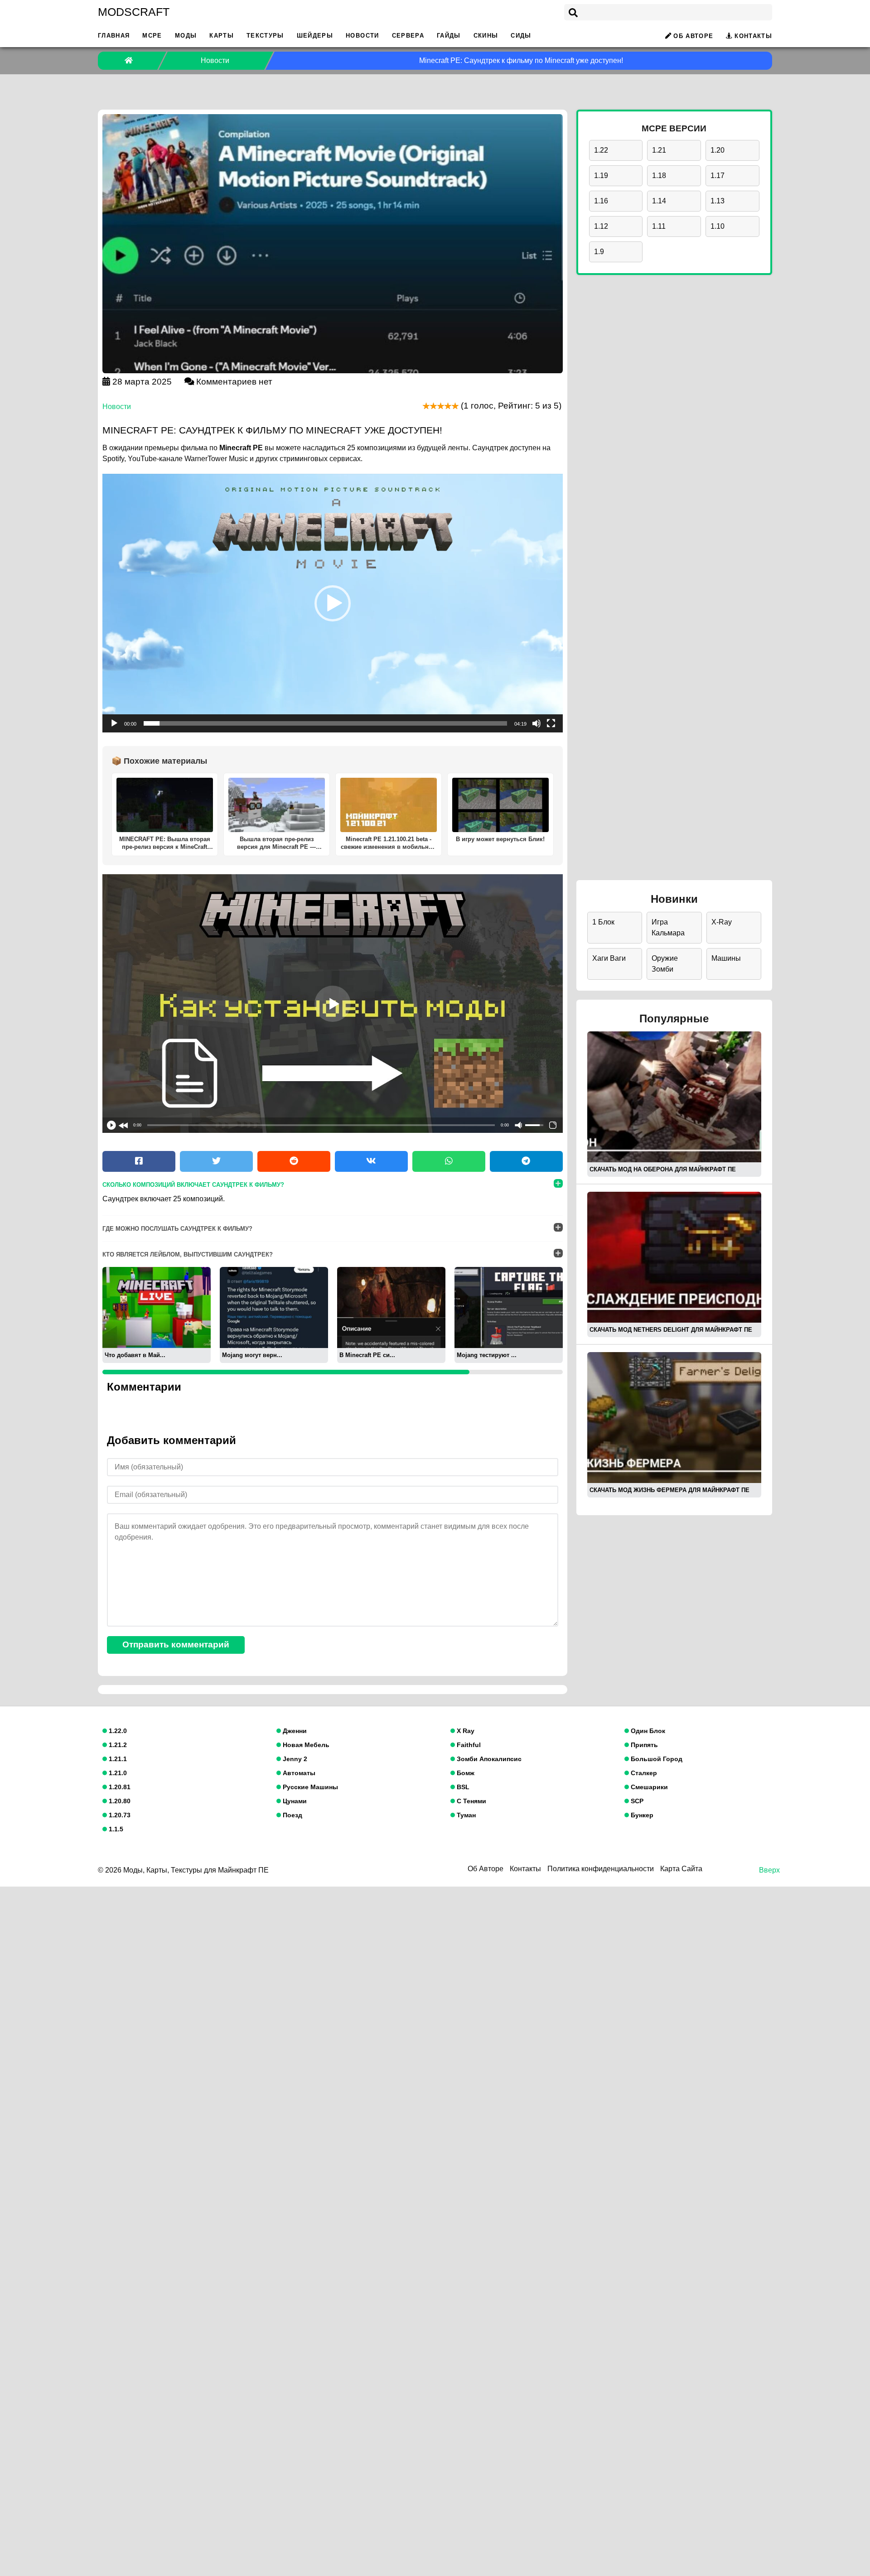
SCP (636, 1801)
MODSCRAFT (134, 12)
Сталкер (643, 1773)
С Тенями (471, 1801)
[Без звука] (536, 723)
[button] (333, 603)
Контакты (753, 36)
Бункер (641, 1815)
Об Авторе (693, 36)
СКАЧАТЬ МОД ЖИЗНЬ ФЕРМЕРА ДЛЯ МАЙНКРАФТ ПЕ (669, 1490)
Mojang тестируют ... (487, 1355)
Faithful (468, 1745)
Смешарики (648, 1787)
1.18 (659, 176)
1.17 (718, 176)
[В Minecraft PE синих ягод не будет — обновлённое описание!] (391, 1307)
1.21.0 (117, 1773)
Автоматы (298, 1773)
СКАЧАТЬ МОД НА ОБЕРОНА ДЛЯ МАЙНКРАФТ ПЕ (663, 1169)
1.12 (601, 226)
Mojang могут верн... (252, 1355)
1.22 (601, 150)
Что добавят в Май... (135, 1355)
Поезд (292, 1815)
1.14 (659, 201)
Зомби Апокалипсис (488, 1759)
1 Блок (603, 922)
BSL (462, 1787)
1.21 (659, 150)
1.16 (601, 201)
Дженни (294, 1731)
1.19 (601, 176)
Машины (726, 958)
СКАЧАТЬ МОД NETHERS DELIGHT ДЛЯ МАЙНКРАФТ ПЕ (671, 1330)
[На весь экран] (551, 723)
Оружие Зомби (665, 964)
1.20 (718, 150)
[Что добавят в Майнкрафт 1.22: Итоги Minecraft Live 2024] (157, 1307)
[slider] (325, 723)
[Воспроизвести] (114, 723)
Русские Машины (309, 1787)
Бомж (465, 1773)
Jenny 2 (294, 1759)
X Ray (465, 1731)
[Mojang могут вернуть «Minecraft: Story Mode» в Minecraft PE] (274, 1307)
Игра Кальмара (668, 927)
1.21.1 (117, 1759)
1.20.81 (119, 1787)
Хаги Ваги (609, 958)
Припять (643, 1745)
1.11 (659, 226)
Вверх (769, 1870)
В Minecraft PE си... (367, 1355)
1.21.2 (117, 1745)
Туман (465, 1815)
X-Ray (722, 922)
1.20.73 (119, 1815)
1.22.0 (117, 1731)
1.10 (718, 226)
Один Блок (647, 1731)
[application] (333, 603)
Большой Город (656, 1759)
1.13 (718, 201)
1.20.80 (119, 1801)
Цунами (294, 1801)
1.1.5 (115, 1829)
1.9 (599, 252)
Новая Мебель (305, 1745)
